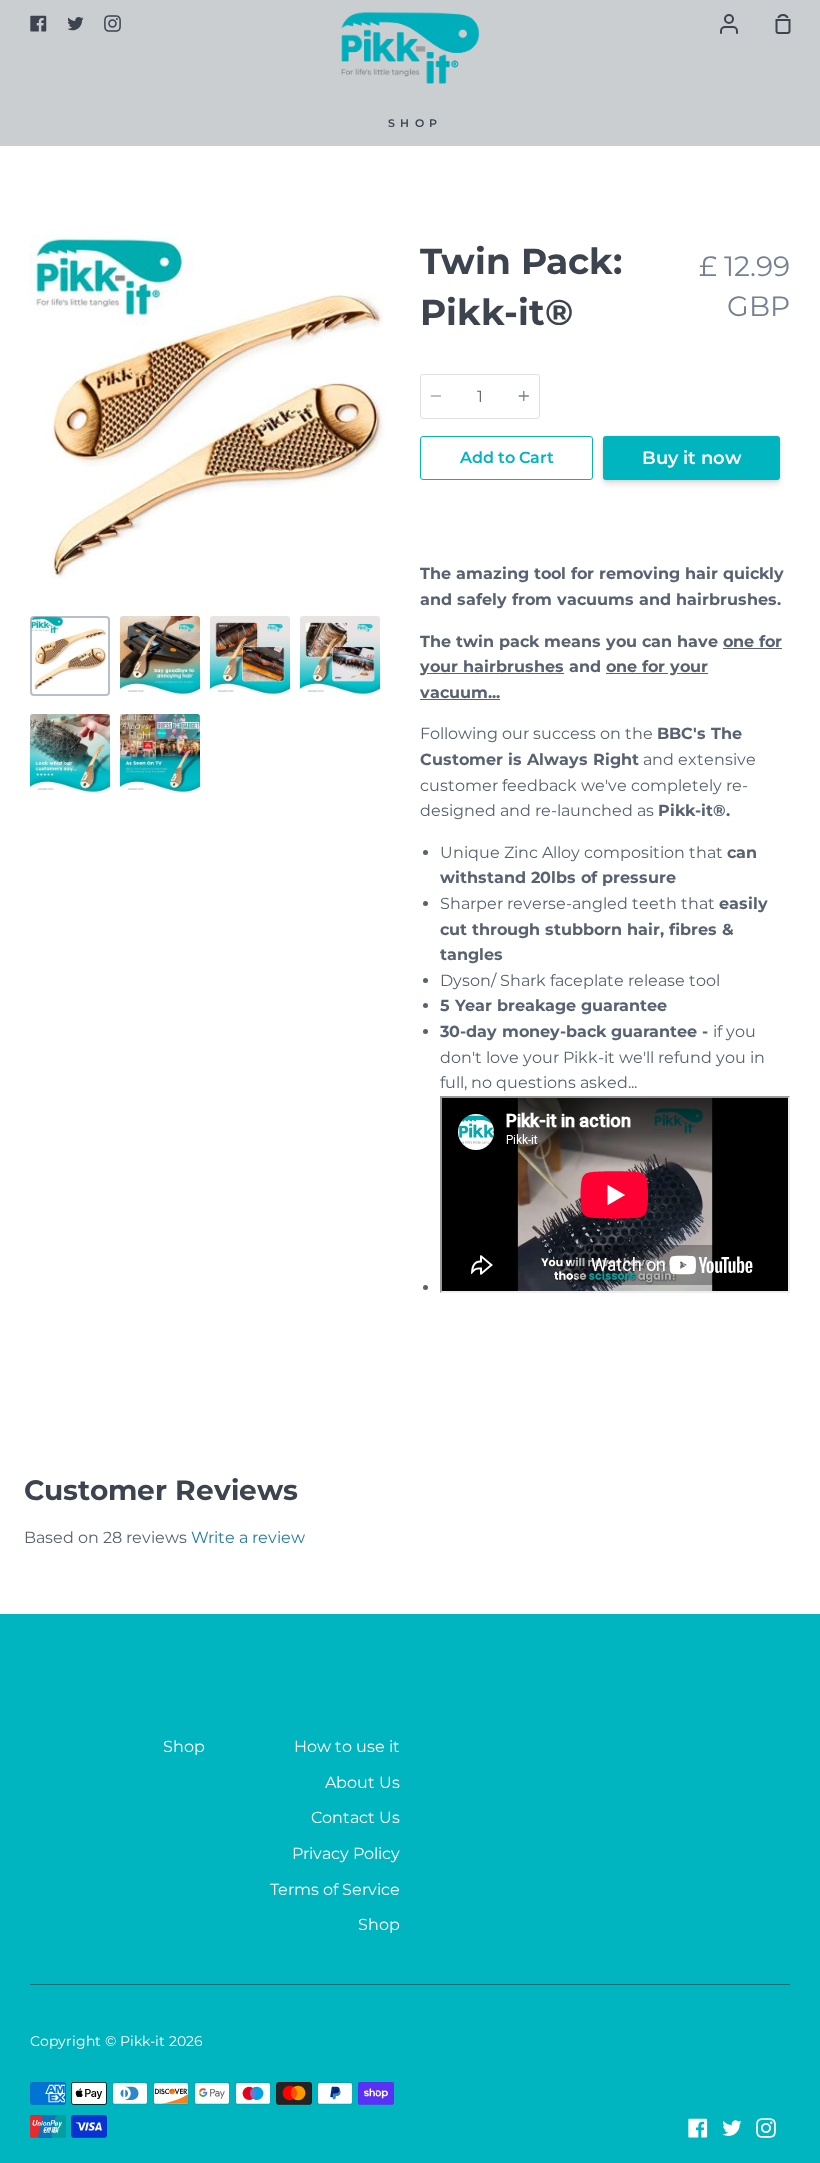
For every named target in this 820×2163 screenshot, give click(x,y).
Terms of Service (335, 1889)
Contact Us (355, 1817)
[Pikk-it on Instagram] (766, 2128)
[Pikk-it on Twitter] (732, 2128)
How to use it (347, 1746)
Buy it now (692, 458)
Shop (415, 123)
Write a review (248, 1537)
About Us (362, 1782)
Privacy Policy (346, 1853)
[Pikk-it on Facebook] (698, 2128)
